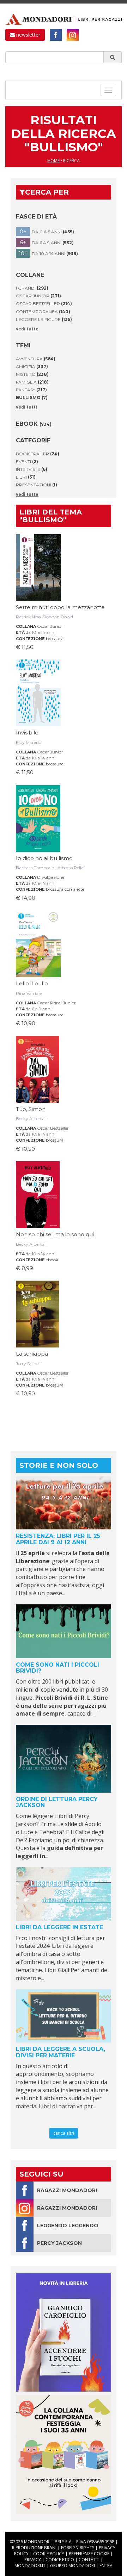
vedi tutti (26, 407)
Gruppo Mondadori (72, 2566)
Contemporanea (43, 312)
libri (26, 477)
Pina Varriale (29, 993)
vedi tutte (27, 329)
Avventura (36, 359)
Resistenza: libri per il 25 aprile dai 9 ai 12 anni (58, 1539)
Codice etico (60, 2560)
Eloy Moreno (29, 742)
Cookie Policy (49, 2554)
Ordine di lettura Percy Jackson (57, 1802)
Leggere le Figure (44, 319)
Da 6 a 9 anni (47, 242)
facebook (56, 35)
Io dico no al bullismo (44, 858)
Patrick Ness (28, 617)
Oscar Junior (38, 296)
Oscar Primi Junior (56, 1003)
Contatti (89, 2560)
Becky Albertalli (32, 1119)
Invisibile (27, 733)
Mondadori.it (30, 2566)
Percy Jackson (59, 2243)
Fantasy (31, 390)
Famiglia (32, 382)
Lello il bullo (32, 983)
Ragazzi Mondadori (67, 2190)
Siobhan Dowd (58, 617)
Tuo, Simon (31, 1109)
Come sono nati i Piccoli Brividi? (58, 1668)
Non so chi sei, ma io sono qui (55, 1234)
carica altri (64, 2133)
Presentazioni (37, 485)
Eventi (27, 462)
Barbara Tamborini (36, 868)
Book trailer (38, 454)
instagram (73, 35)
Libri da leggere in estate (59, 1927)
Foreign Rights (78, 2548)
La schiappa (32, 1354)
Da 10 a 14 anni (49, 253)
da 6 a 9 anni (39, 1009)
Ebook (34, 424)
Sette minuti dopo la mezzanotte (60, 607)
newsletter (28, 35)
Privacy (33, 2560)
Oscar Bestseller (44, 304)
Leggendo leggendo (68, 2225)
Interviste (32, 469)
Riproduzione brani (34, 2548)
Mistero (32, 374)
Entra (106, 2566)
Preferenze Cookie (89, 2554)
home (53, 161)
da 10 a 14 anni (41, 632)
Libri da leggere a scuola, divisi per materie (61, 2052)
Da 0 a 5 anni (47, 232)
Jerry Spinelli (29, 1363)
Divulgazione (51, 877)
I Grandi (32, 288)
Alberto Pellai (71, 868)
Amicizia (32, 367)
